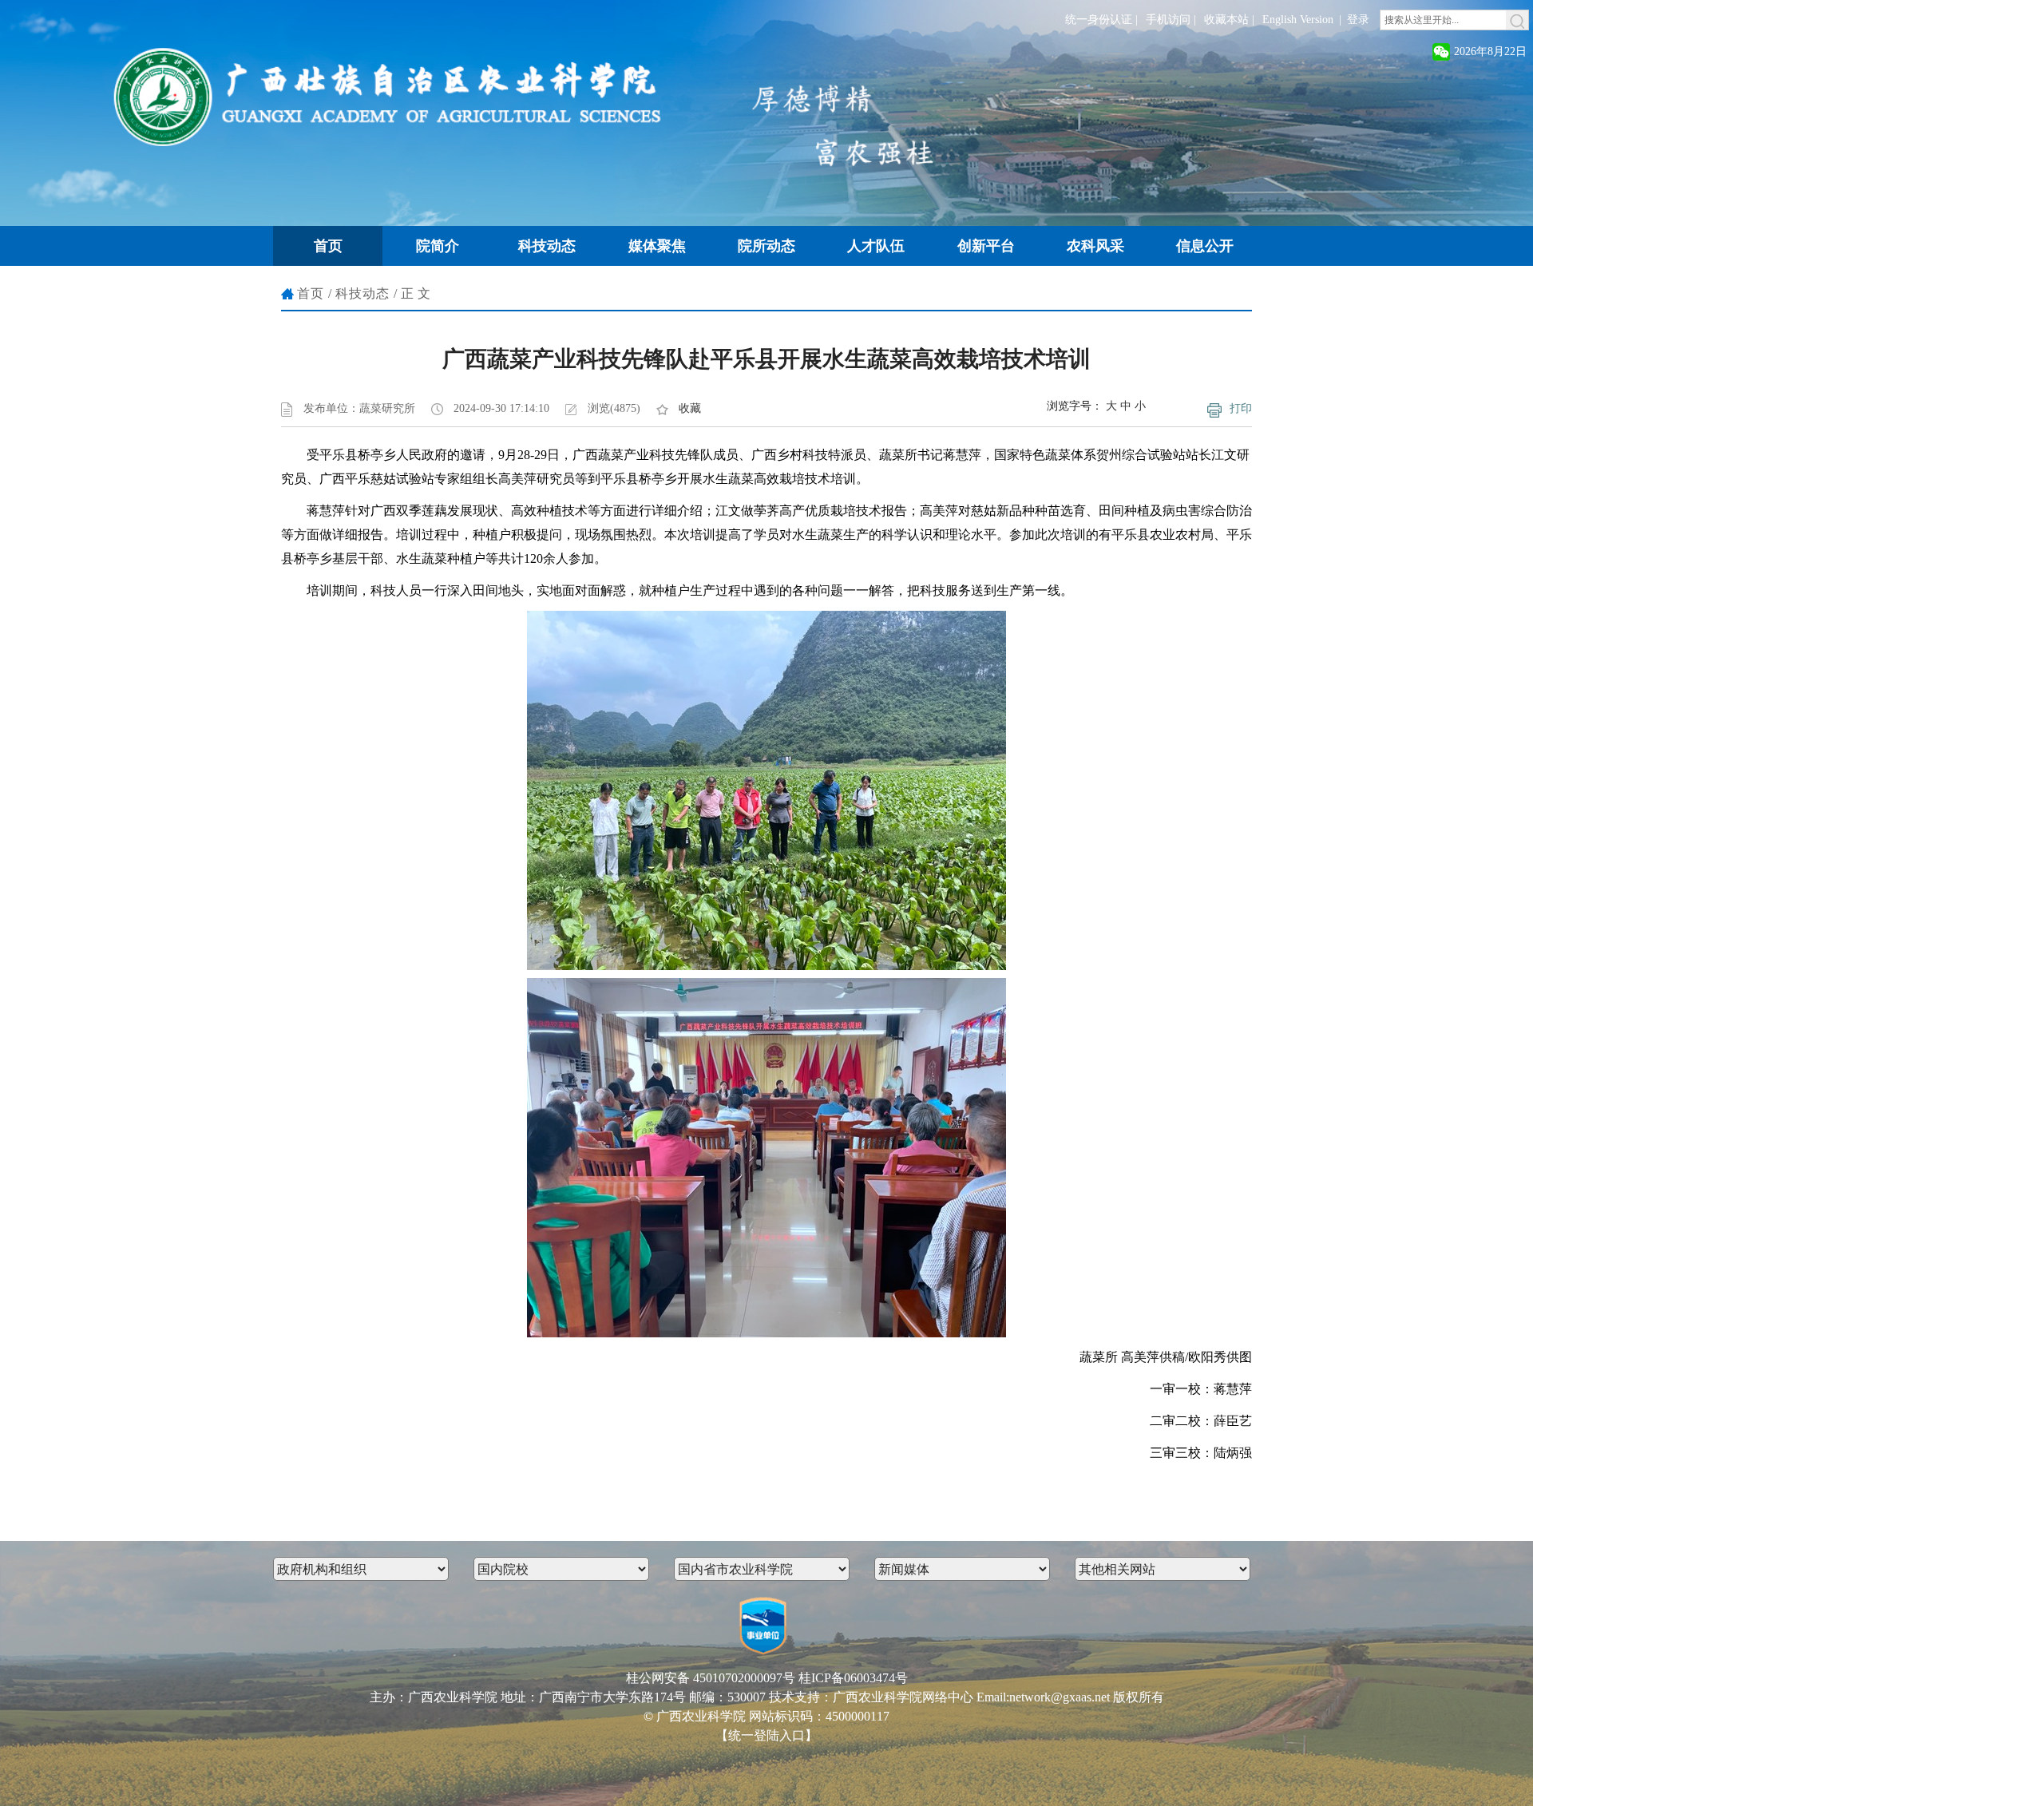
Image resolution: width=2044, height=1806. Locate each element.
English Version (1298, 20)
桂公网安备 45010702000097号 (711, 1678)
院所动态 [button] (766, 246)
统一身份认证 (1099, 20)
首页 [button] (328, 246)
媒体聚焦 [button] (657, 246)
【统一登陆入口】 (766, 1735)
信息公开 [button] (1205, 246)
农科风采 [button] (1095, 246)
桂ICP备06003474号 (853, 1678)
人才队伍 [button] (876, 246)
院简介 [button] (438, 246)
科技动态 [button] (547, 246)
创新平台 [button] (986, 246)
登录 (1358, 20)
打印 (1241, 408)
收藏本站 (1226, 20)
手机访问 (1168, 20)
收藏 (690, 408)
